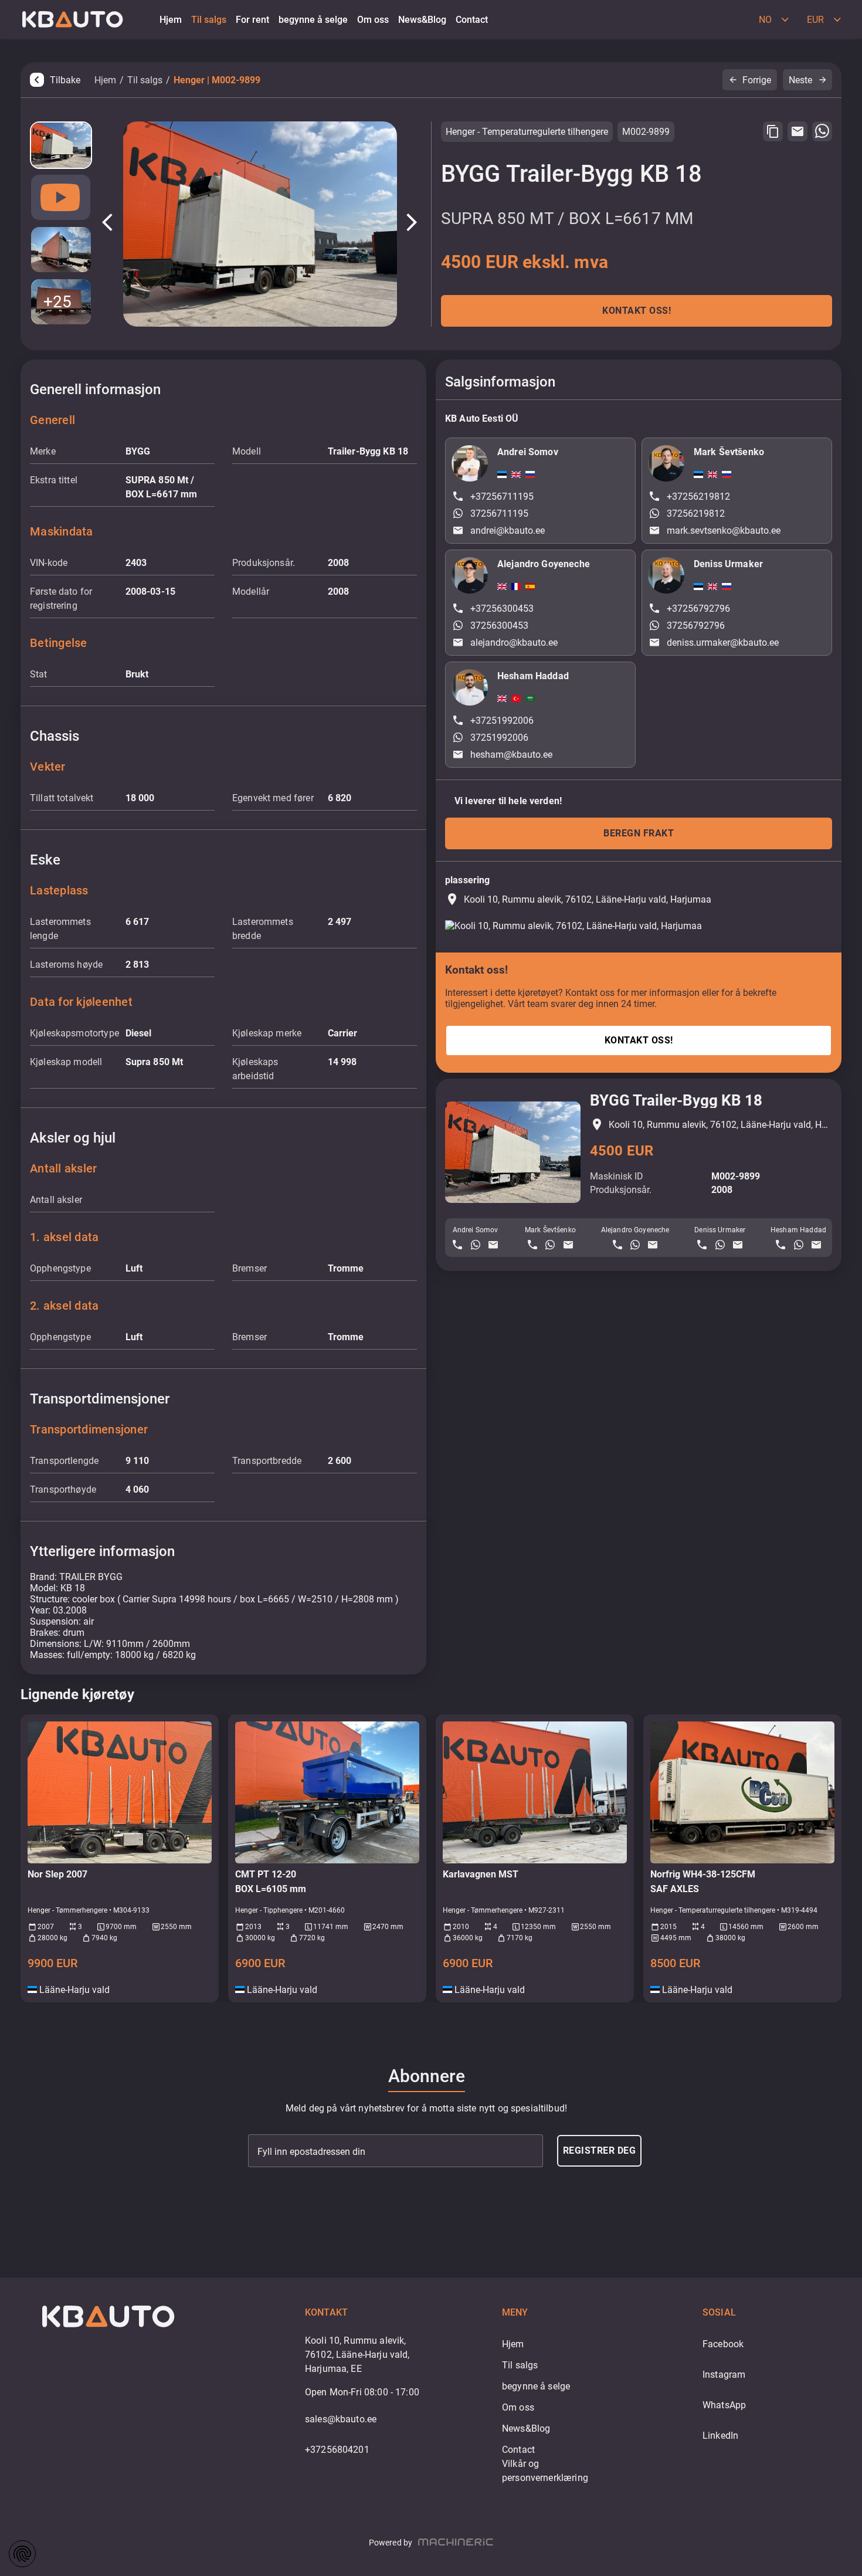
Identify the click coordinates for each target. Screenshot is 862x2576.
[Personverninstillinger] (22, 2554)
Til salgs (145, 80)
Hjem (105, 80)
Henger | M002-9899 (217, 80)
